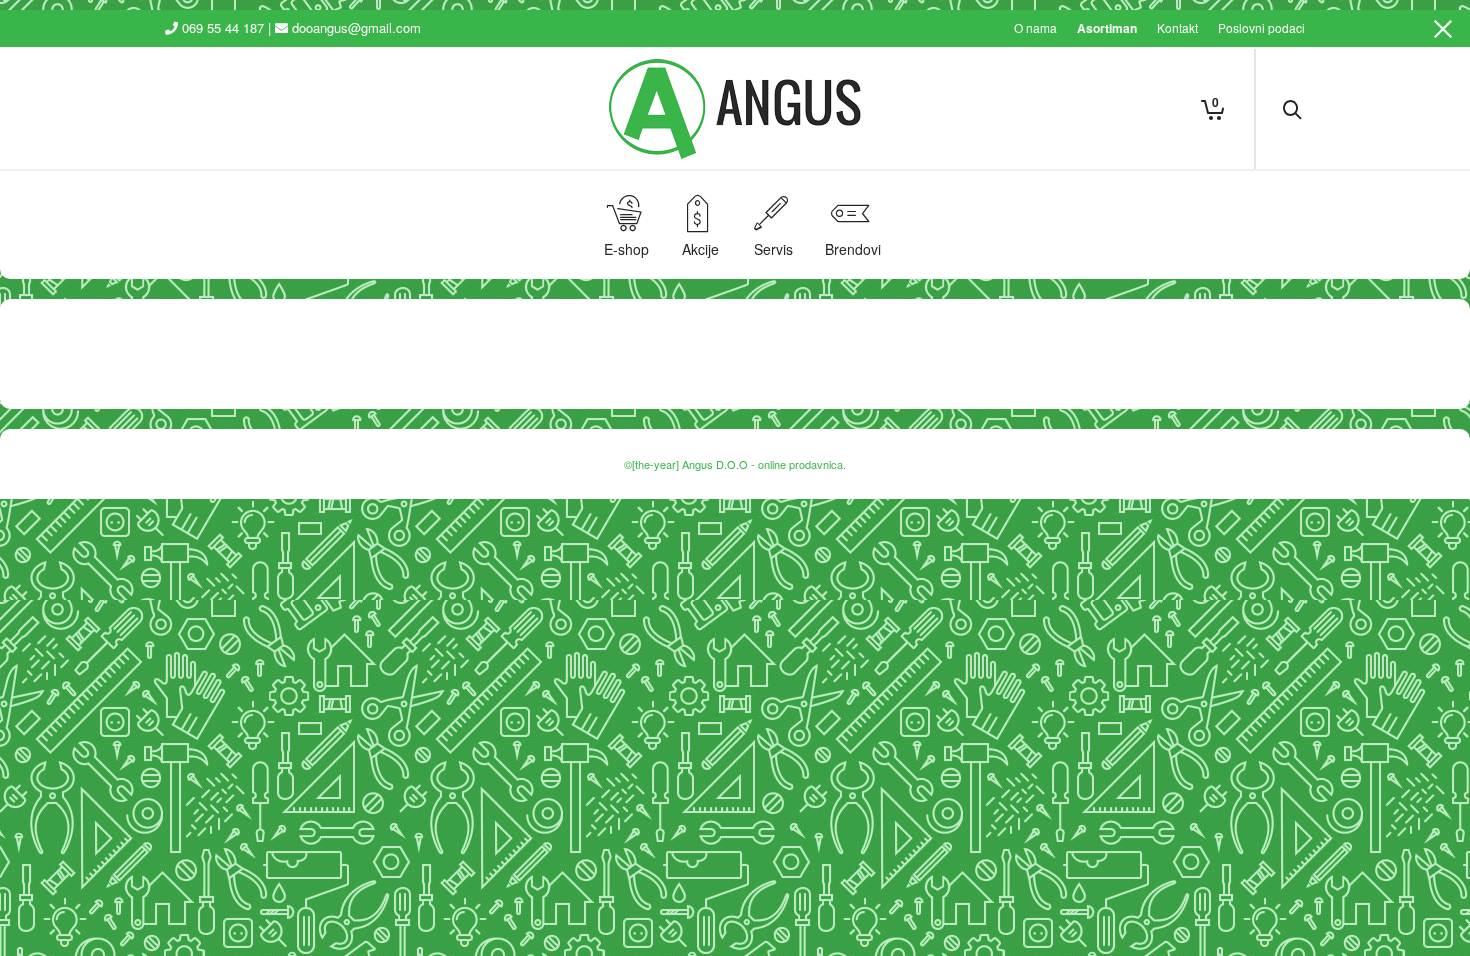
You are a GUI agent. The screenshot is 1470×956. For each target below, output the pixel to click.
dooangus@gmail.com (356, 27)
